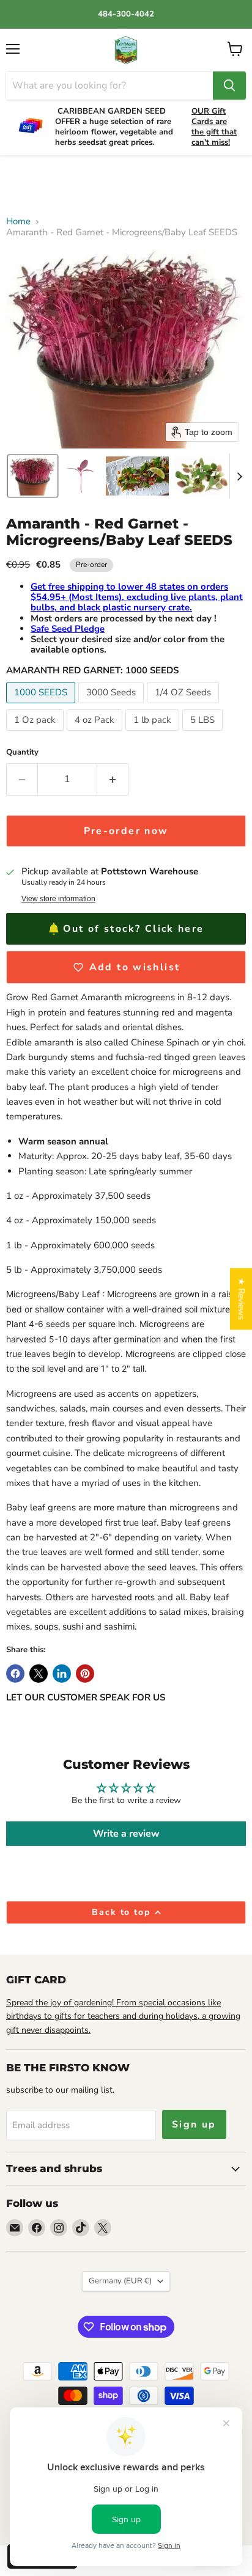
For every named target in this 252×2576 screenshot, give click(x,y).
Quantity (22, 752)
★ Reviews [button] (241, 1299)
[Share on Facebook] (15, 1674)
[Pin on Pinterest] (85, 1674)
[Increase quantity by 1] (113, 779)
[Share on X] (39, 1674)
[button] (33, 476)
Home (18, 221)
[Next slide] (239, 476)
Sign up (194, 2124)
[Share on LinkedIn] (62, 1674)
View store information (58, 899)
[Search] (229, 86)
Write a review (126, 1834)
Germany (120, 2281)
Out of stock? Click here (133, 929)
